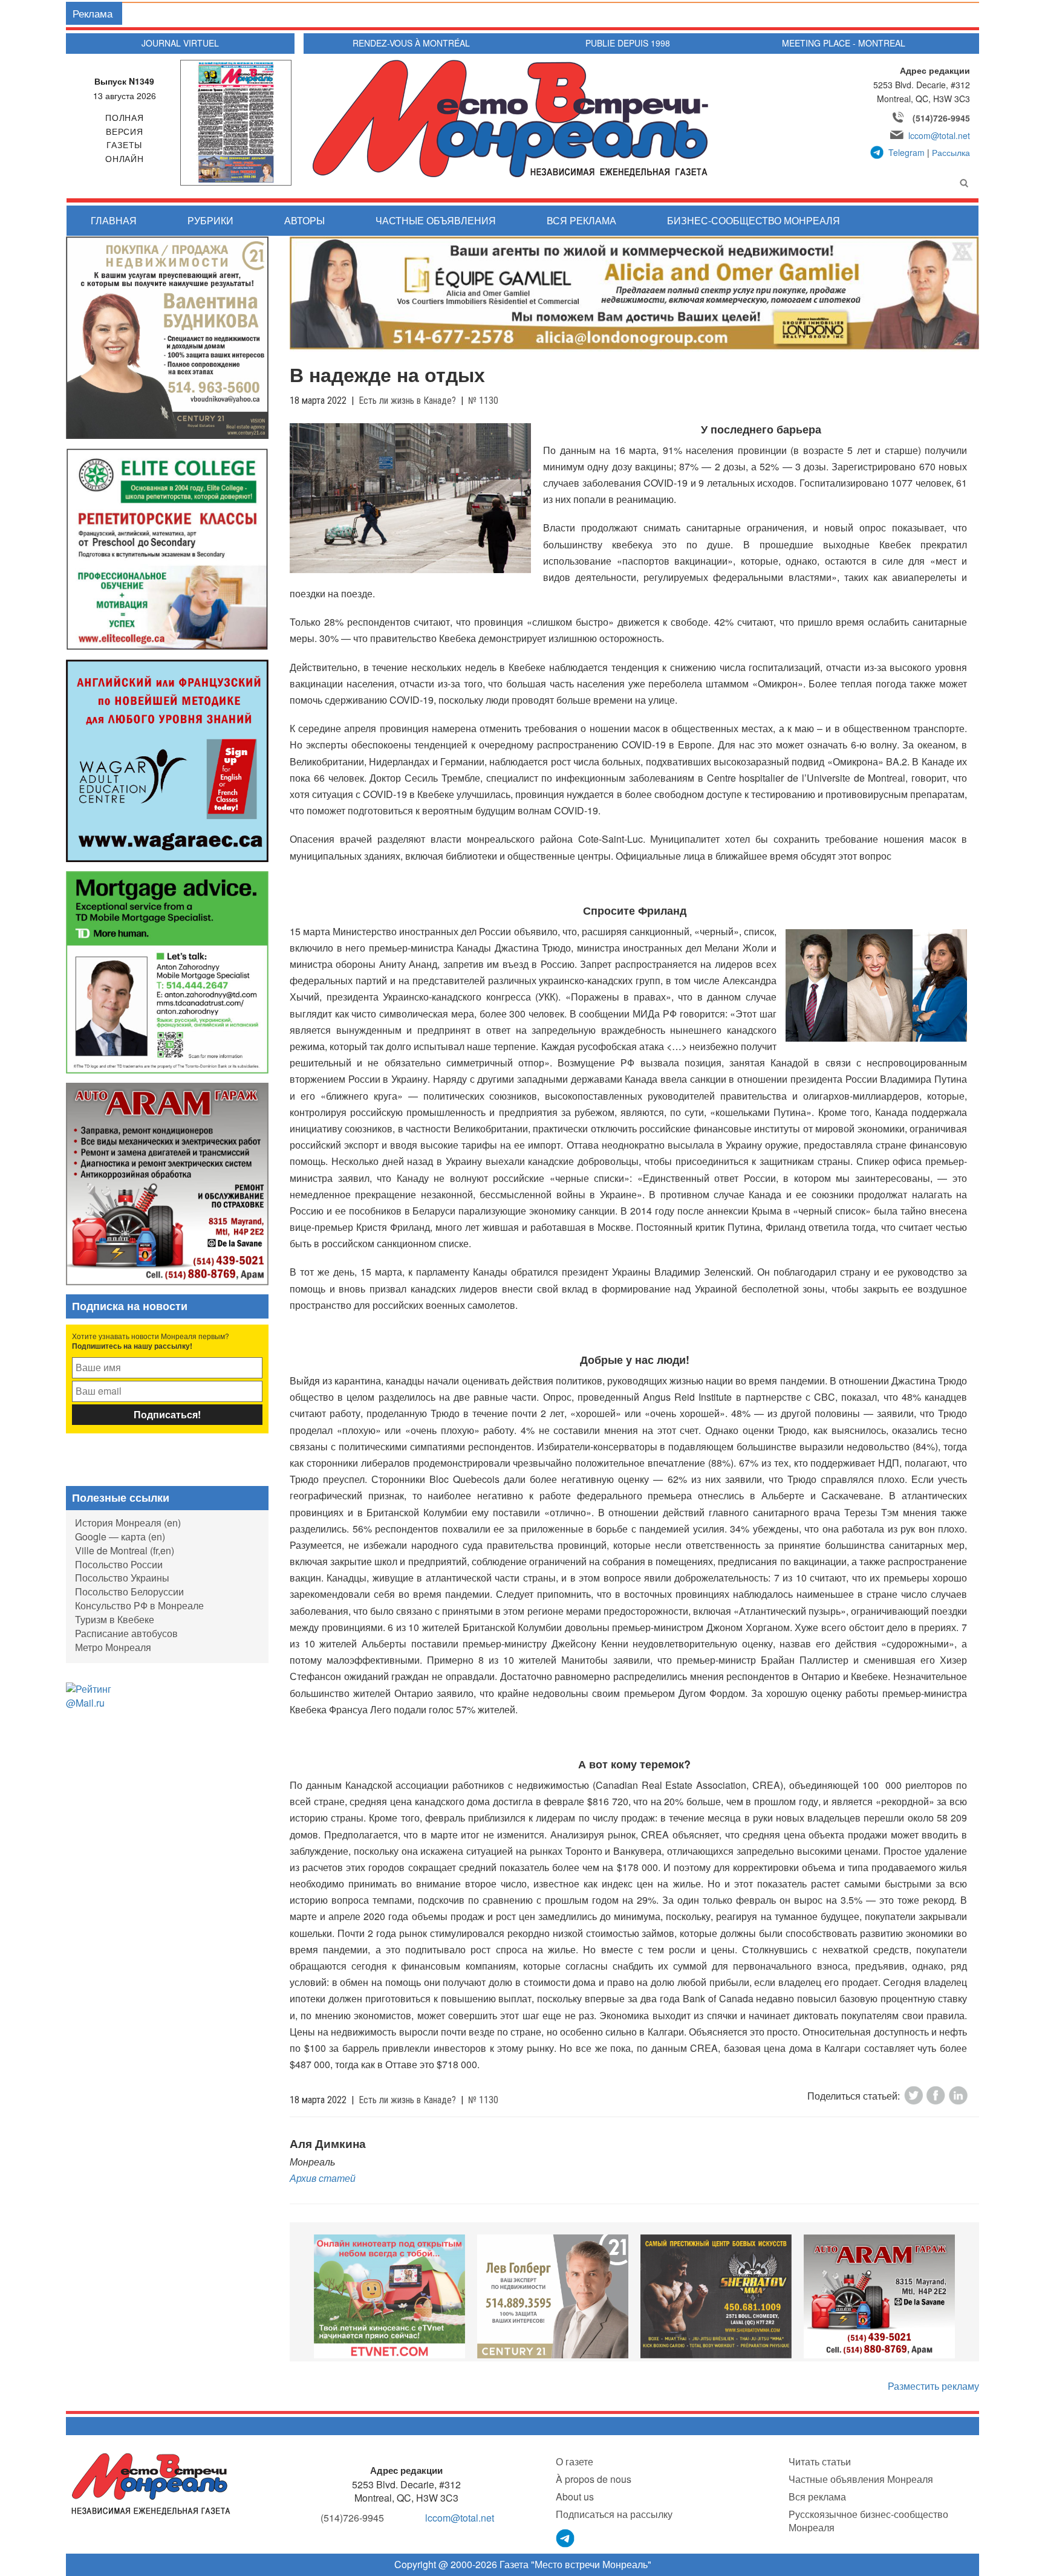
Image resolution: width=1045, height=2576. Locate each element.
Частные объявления (436, 220)
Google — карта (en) (120, 1536)
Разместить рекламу (933, 2386)
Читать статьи (820, 2461)
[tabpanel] (389, 2296)
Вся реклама (581, 220)
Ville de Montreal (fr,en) (125, 1550)
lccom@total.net (939, 135)
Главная (114, 220)
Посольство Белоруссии (129, 1591)
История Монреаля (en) (128, 1523)
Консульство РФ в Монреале (139, 1605)
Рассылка (951, 152)
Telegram (907, 152)
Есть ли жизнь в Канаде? (407, 401)
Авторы (304, 220)
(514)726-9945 (941, 118)
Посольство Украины (122, 1578)
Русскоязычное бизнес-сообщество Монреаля (868, 2521)
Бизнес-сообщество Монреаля (754, 220)
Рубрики (210, 220)
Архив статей (323, 2178)
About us (575, 2497)
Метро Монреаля (113, 1647)
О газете (575, 2461)
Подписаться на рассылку (614, 2514)
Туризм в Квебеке (115, 1619)
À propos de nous (594, 2479)
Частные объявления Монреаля (861, 2479)
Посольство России (119, 1564)
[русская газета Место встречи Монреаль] (151, 2483)
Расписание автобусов (126, 1633)
